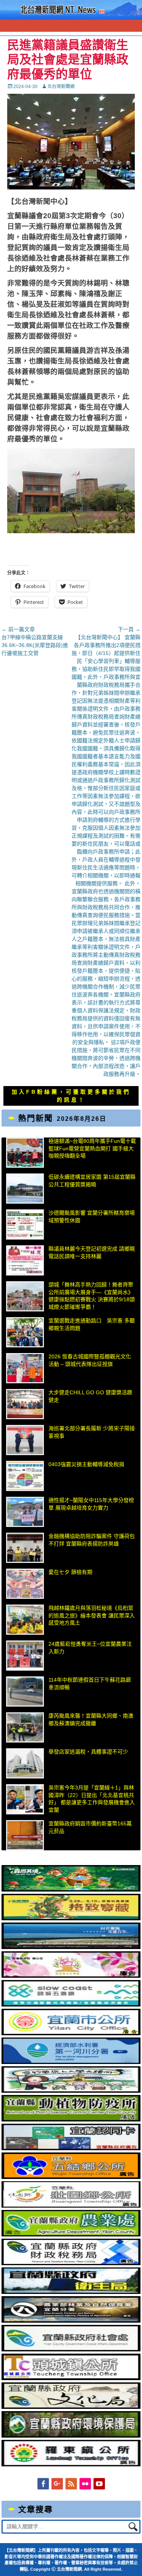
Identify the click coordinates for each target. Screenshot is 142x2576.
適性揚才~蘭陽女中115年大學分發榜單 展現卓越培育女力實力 (91, 1504)
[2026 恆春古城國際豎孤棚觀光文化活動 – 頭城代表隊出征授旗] (25, 1368)
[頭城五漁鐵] (71, 2005)
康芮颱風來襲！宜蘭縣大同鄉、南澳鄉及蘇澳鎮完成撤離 (91, 1719)
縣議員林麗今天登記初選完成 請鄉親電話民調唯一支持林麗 (92, 1252)
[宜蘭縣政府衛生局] (71, 2292)
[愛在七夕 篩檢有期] (25, 1584)
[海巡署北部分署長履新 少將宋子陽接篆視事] (25, 1440)
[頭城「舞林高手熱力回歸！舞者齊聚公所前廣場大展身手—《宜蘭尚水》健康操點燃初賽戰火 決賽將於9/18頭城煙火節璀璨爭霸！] (25, 1296)
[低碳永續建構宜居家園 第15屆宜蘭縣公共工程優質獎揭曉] (25, 1189)
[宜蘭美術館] (71, 1947)
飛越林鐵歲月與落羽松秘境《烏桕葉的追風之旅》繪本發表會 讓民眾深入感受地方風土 (92, 1615)
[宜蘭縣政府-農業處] (71, 2235)
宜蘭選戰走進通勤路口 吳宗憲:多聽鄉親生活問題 (92, 1324)
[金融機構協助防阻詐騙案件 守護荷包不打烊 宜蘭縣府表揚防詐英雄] (25, 1548)
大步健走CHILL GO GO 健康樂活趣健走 (90, 1396)
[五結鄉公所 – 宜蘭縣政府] (71, 2177)
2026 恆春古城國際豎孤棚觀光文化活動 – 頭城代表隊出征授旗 (90, 1360)
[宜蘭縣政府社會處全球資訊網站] (71, 2349)
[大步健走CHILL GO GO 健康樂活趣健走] (25, 1404)
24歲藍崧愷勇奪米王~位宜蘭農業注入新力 (90, 1648)
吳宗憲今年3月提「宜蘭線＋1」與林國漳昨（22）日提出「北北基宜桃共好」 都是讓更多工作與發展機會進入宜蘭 (92, 1799)
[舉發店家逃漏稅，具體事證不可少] (25, 1763)
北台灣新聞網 (61, 87)
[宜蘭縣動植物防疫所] (71, 2120)
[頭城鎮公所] (71, 2378)
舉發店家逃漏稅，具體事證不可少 (88, 1752)
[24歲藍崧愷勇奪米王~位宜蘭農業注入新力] (25, 1656)
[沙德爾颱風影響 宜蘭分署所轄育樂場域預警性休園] (25, 1224)
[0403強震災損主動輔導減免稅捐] (25, 1476)
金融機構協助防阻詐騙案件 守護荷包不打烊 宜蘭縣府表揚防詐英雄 (92, 1540)
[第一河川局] (71, 2062)
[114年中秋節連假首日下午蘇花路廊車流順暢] (25, 1691)
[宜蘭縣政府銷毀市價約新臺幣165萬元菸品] (25, 1835)
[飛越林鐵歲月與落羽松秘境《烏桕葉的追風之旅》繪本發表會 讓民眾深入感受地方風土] (25, 1620)
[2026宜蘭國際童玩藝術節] (71, 1890)
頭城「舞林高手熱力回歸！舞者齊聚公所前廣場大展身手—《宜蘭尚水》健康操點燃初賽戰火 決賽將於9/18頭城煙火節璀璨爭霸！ (92, 1296)
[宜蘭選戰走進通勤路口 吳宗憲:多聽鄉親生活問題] (25, 1332)
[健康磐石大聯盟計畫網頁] (71, 1976)
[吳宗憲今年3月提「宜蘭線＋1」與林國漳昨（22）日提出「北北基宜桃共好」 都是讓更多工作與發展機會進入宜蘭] (25, 1799)
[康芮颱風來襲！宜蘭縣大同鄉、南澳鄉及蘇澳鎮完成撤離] (25, 1727)
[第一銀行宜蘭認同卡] (71, 2148)
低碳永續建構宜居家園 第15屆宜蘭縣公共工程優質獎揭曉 (92, 1181)
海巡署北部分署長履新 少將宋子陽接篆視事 (92, 1432)
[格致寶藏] (71, 1918)
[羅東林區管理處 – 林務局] (71, 2321)
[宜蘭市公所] (71, 2033)
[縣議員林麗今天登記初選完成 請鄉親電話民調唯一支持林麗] (25, 1260)
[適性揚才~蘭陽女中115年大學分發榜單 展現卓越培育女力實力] (25, 1512)
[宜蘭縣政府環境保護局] (71, 2436)
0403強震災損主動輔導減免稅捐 (86, 1464)
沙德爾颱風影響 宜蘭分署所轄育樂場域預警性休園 (92, 1217)
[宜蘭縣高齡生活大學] (71, 2091)
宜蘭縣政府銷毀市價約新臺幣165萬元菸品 (90, 1827)
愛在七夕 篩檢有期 (70, 1572)
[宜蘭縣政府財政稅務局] (71, 2263)
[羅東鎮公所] (71, 2464)
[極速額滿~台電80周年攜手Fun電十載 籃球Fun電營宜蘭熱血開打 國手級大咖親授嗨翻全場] (25, 1153)
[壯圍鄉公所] (71, 2206)
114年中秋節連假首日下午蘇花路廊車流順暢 (90, 1684)
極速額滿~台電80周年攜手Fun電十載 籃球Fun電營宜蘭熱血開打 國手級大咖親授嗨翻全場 (92, 1148)
